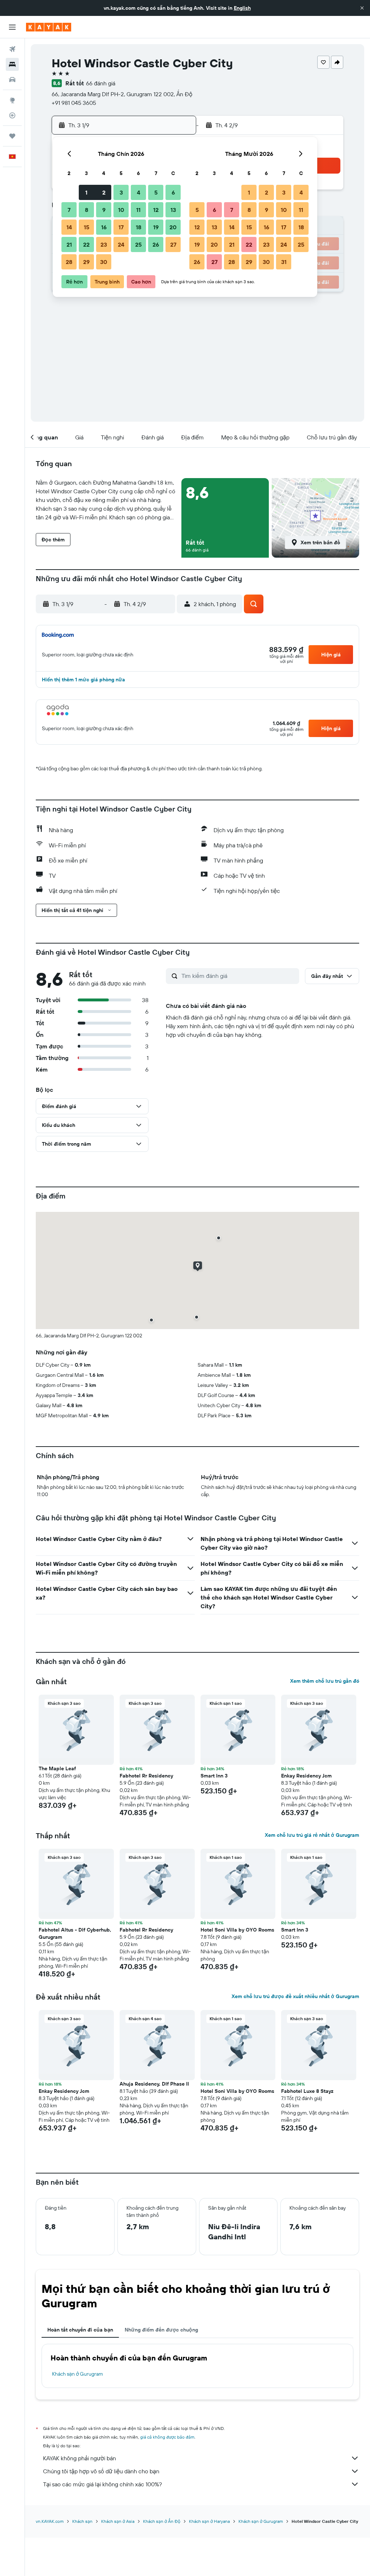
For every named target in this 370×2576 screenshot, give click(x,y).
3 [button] (121, 192)
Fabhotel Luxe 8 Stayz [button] (307, 2091)
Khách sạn (82, 2521)
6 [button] (173, 192)
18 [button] (139, 227)
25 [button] (138, 244)
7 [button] (69, 210)
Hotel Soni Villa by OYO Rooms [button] (237, 1930)
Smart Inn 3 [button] (214, 1776)
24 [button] (121, 244)
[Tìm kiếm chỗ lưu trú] (12, 64)
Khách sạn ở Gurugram (78, 2374)
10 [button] (121, 210)
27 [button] (173, 244)
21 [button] (69, 244)
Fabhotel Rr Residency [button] (146, 1776)
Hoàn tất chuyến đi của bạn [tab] (80, 2330)
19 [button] (156, 227)
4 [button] (139, 192)
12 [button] (156, 210)
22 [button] (86, 244)
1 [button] (86, 192)
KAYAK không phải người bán (79, 2458)
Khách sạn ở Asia (118, 2521)
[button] (362, 8)
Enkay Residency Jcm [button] (306, 1776)
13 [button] (173, 210)
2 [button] (104, 192)
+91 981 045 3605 (74, 103)
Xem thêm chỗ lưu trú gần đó (325, 1681)
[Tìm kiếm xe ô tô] (12, 80)
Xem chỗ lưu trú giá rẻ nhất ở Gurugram (312, 1835)
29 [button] (86, 262)
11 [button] (138, 210)
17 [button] (121, 227)
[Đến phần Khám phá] (12, 100)
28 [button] (69, 262)
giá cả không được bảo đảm (167, 2437)
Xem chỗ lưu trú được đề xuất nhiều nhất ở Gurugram (295, 1996)
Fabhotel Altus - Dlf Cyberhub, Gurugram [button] (75, 1933)
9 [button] (104, 210)
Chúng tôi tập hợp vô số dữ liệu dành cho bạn (101, 2471)
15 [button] (87, 227)
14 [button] (69, 227)
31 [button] (284, 262)
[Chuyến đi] (12, 136)
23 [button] (104, 244)
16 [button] (104, 227)
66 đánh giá (101, 83)
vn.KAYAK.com (50, 2521)
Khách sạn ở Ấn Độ (162, 2521)
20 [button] (173, 227)
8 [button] (87, 210)
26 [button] (156, 244)
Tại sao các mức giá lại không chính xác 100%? (102, 2484)
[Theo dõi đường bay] (12, 115)
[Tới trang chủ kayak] (49, 27)
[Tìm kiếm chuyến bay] (12, 49)
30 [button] (104, 262)
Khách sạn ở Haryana (209, 2521)
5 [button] (156, 192)
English (242, 8)
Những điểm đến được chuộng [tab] (161, 2330)
